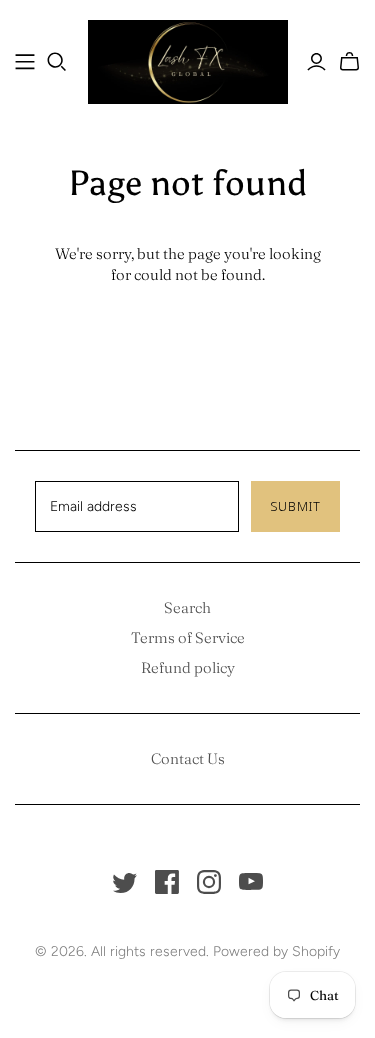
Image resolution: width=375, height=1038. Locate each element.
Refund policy (188, 667)
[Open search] (57, 62)
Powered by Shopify (276, 951)
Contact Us (188, 758)
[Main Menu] (25, 62)
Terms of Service (188, 637)
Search (187, 607)
